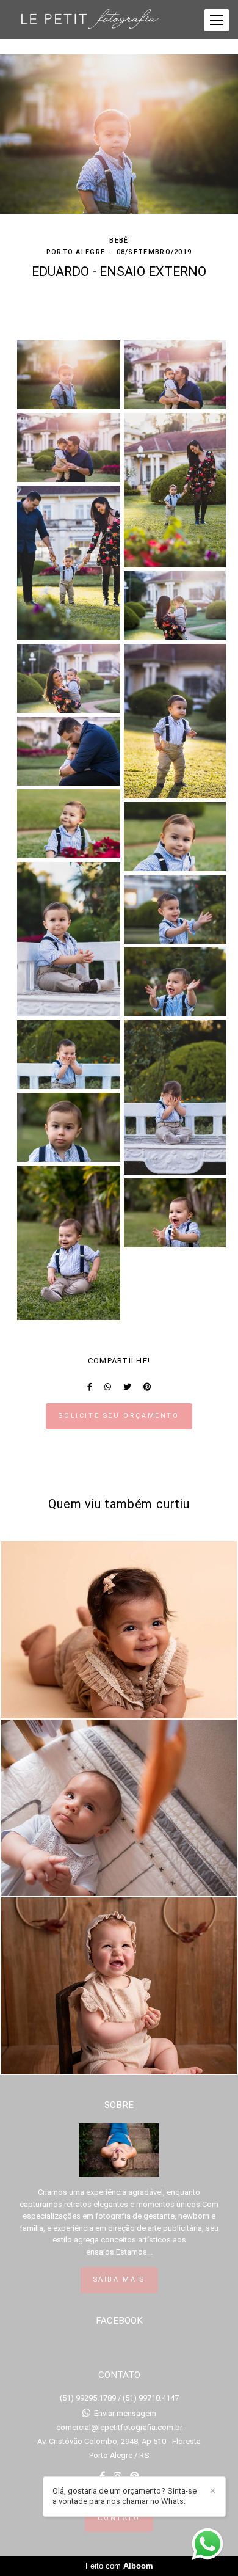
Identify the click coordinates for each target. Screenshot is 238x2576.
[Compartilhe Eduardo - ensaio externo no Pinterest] (147, 1387)
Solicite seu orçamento (119, 1416)
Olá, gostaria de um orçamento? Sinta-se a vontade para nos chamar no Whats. (124, 2496)
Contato (119, 2518)
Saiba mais (119, 2279)
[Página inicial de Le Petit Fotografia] (90, 20)
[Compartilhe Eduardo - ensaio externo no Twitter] (127, 1387)
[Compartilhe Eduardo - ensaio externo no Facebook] (90, 1387)
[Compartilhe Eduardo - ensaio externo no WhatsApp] (108, 1387)
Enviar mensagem (125, 2413)
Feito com (119, 2566)
